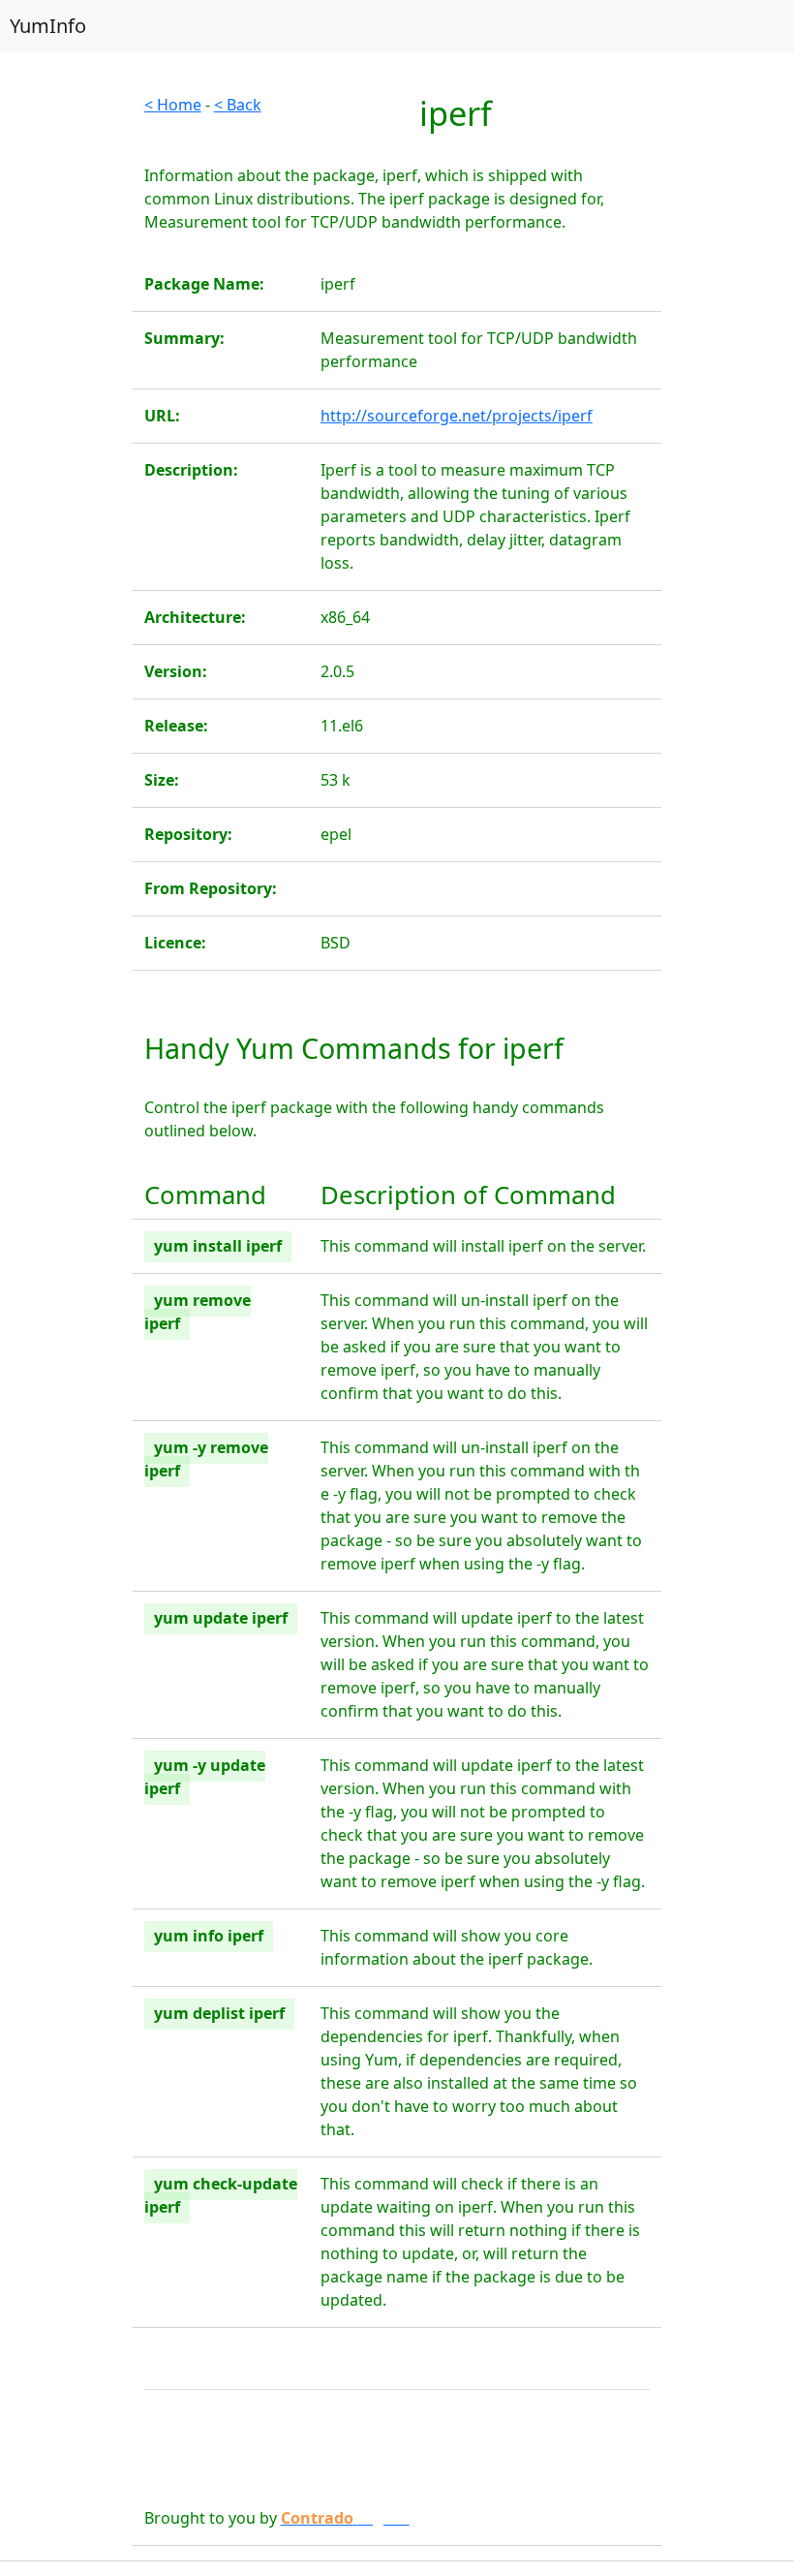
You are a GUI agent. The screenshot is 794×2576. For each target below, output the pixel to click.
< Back (238, 105)
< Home (173, 105)
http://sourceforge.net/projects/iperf (457, 416)
